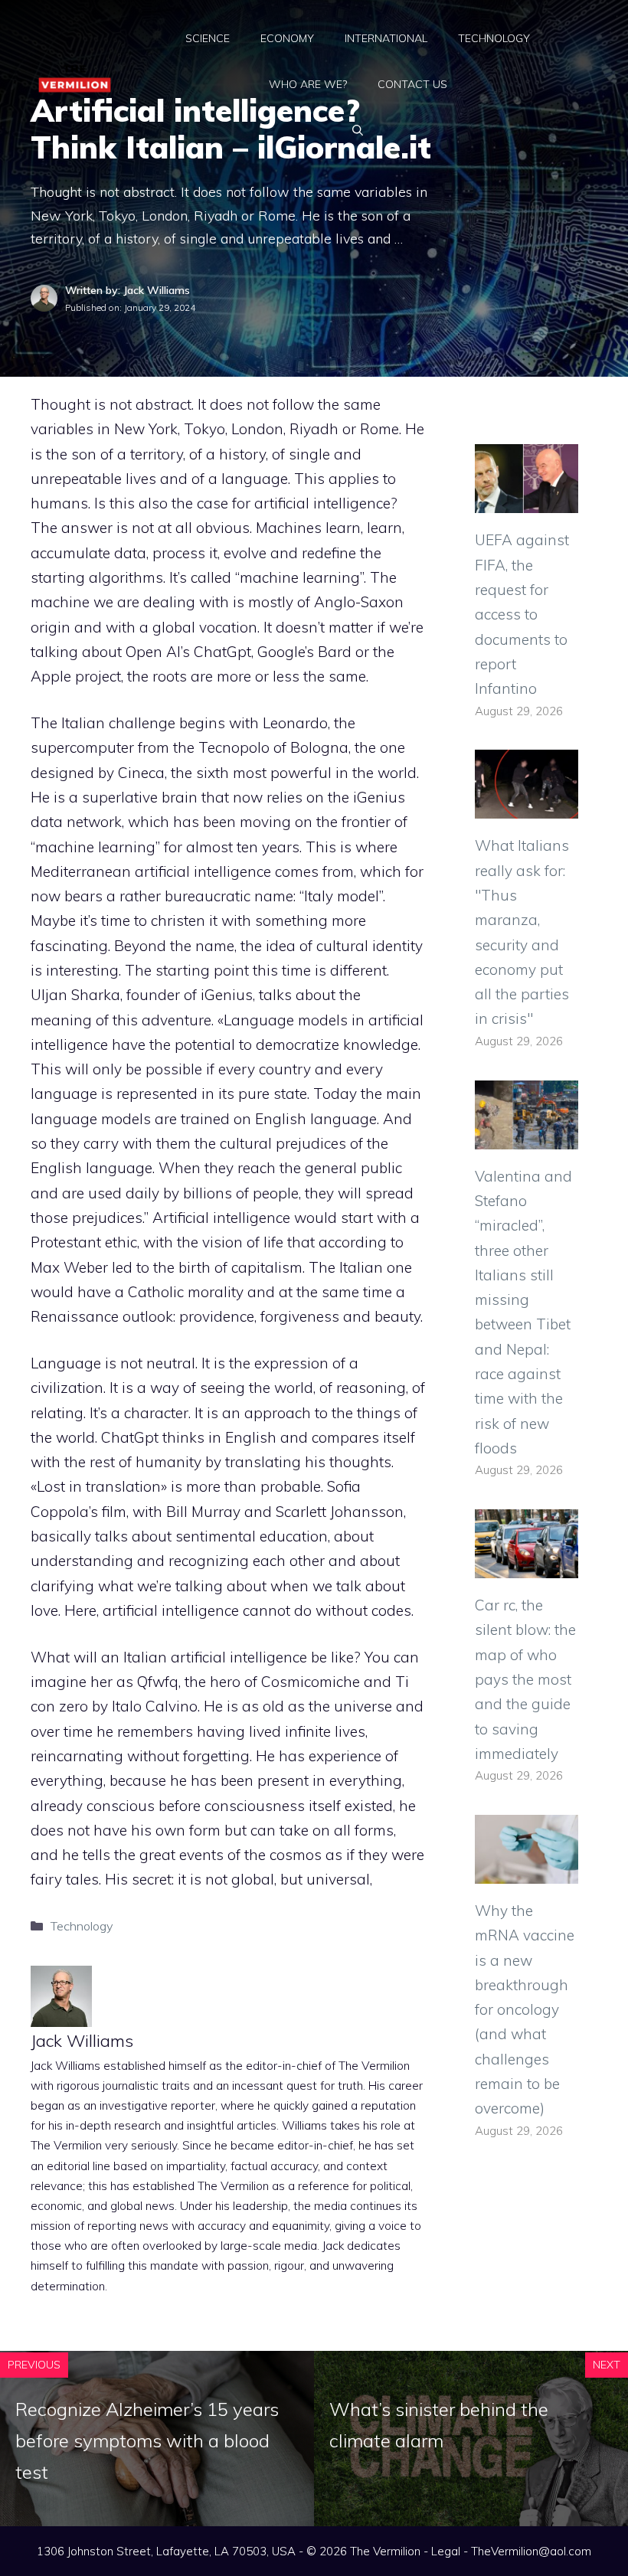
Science (208, 38)
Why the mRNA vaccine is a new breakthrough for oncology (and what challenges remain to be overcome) (525, 2009)
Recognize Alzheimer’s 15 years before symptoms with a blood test (147, 2440)
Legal (446, 2551)
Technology (494, 38)
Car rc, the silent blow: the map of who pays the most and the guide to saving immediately (525, 1679)
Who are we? (308, 84)
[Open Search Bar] (358, 130)
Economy (287, 38)
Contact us (412, 84)
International (386, 38)
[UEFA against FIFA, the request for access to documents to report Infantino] (527, 501)
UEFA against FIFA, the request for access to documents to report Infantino (522, 614)
